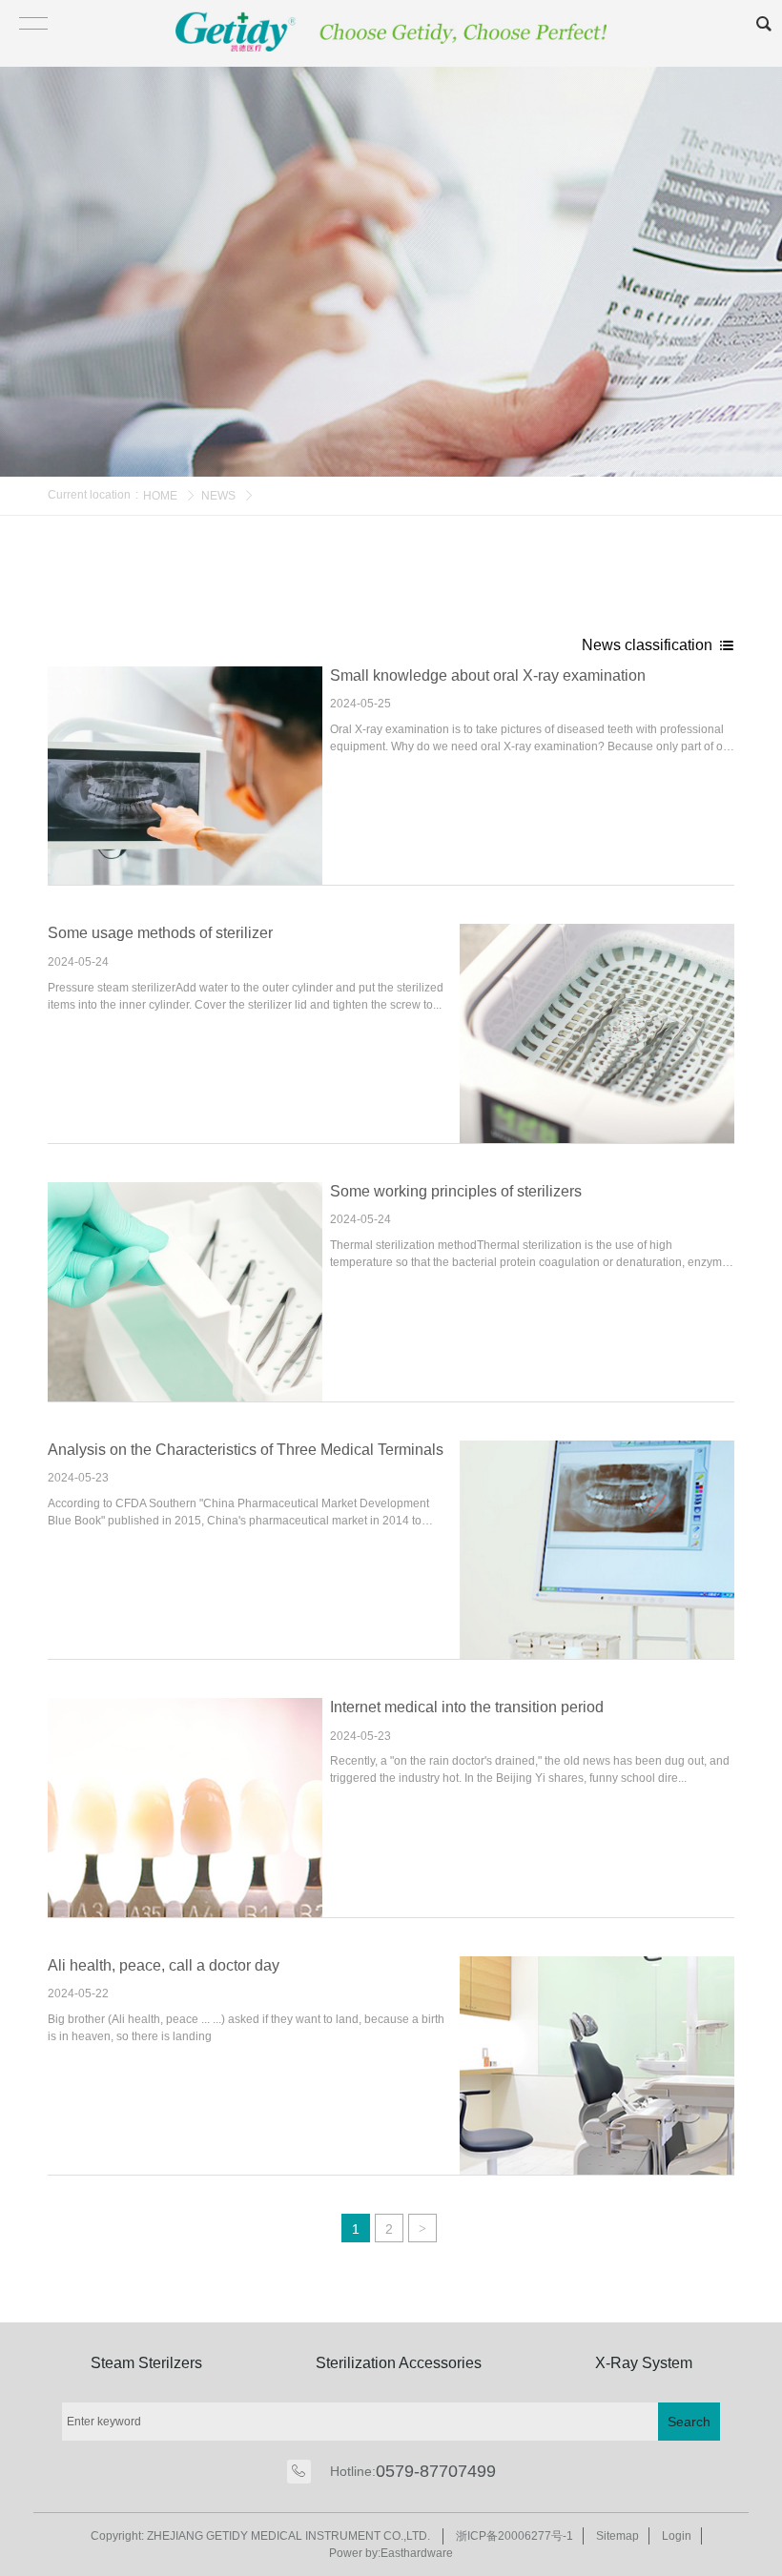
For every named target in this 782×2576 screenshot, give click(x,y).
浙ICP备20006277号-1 (514, 2536)
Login (677, 2536)
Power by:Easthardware (391, 2553)
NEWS (218, 496)
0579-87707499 (436, 2471)
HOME (160, 496)
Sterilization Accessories (399, 2363)
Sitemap (617, 2536)
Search (689, 2422)
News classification (649, 645)
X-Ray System (644, 2363)
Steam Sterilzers (146, 2363)
